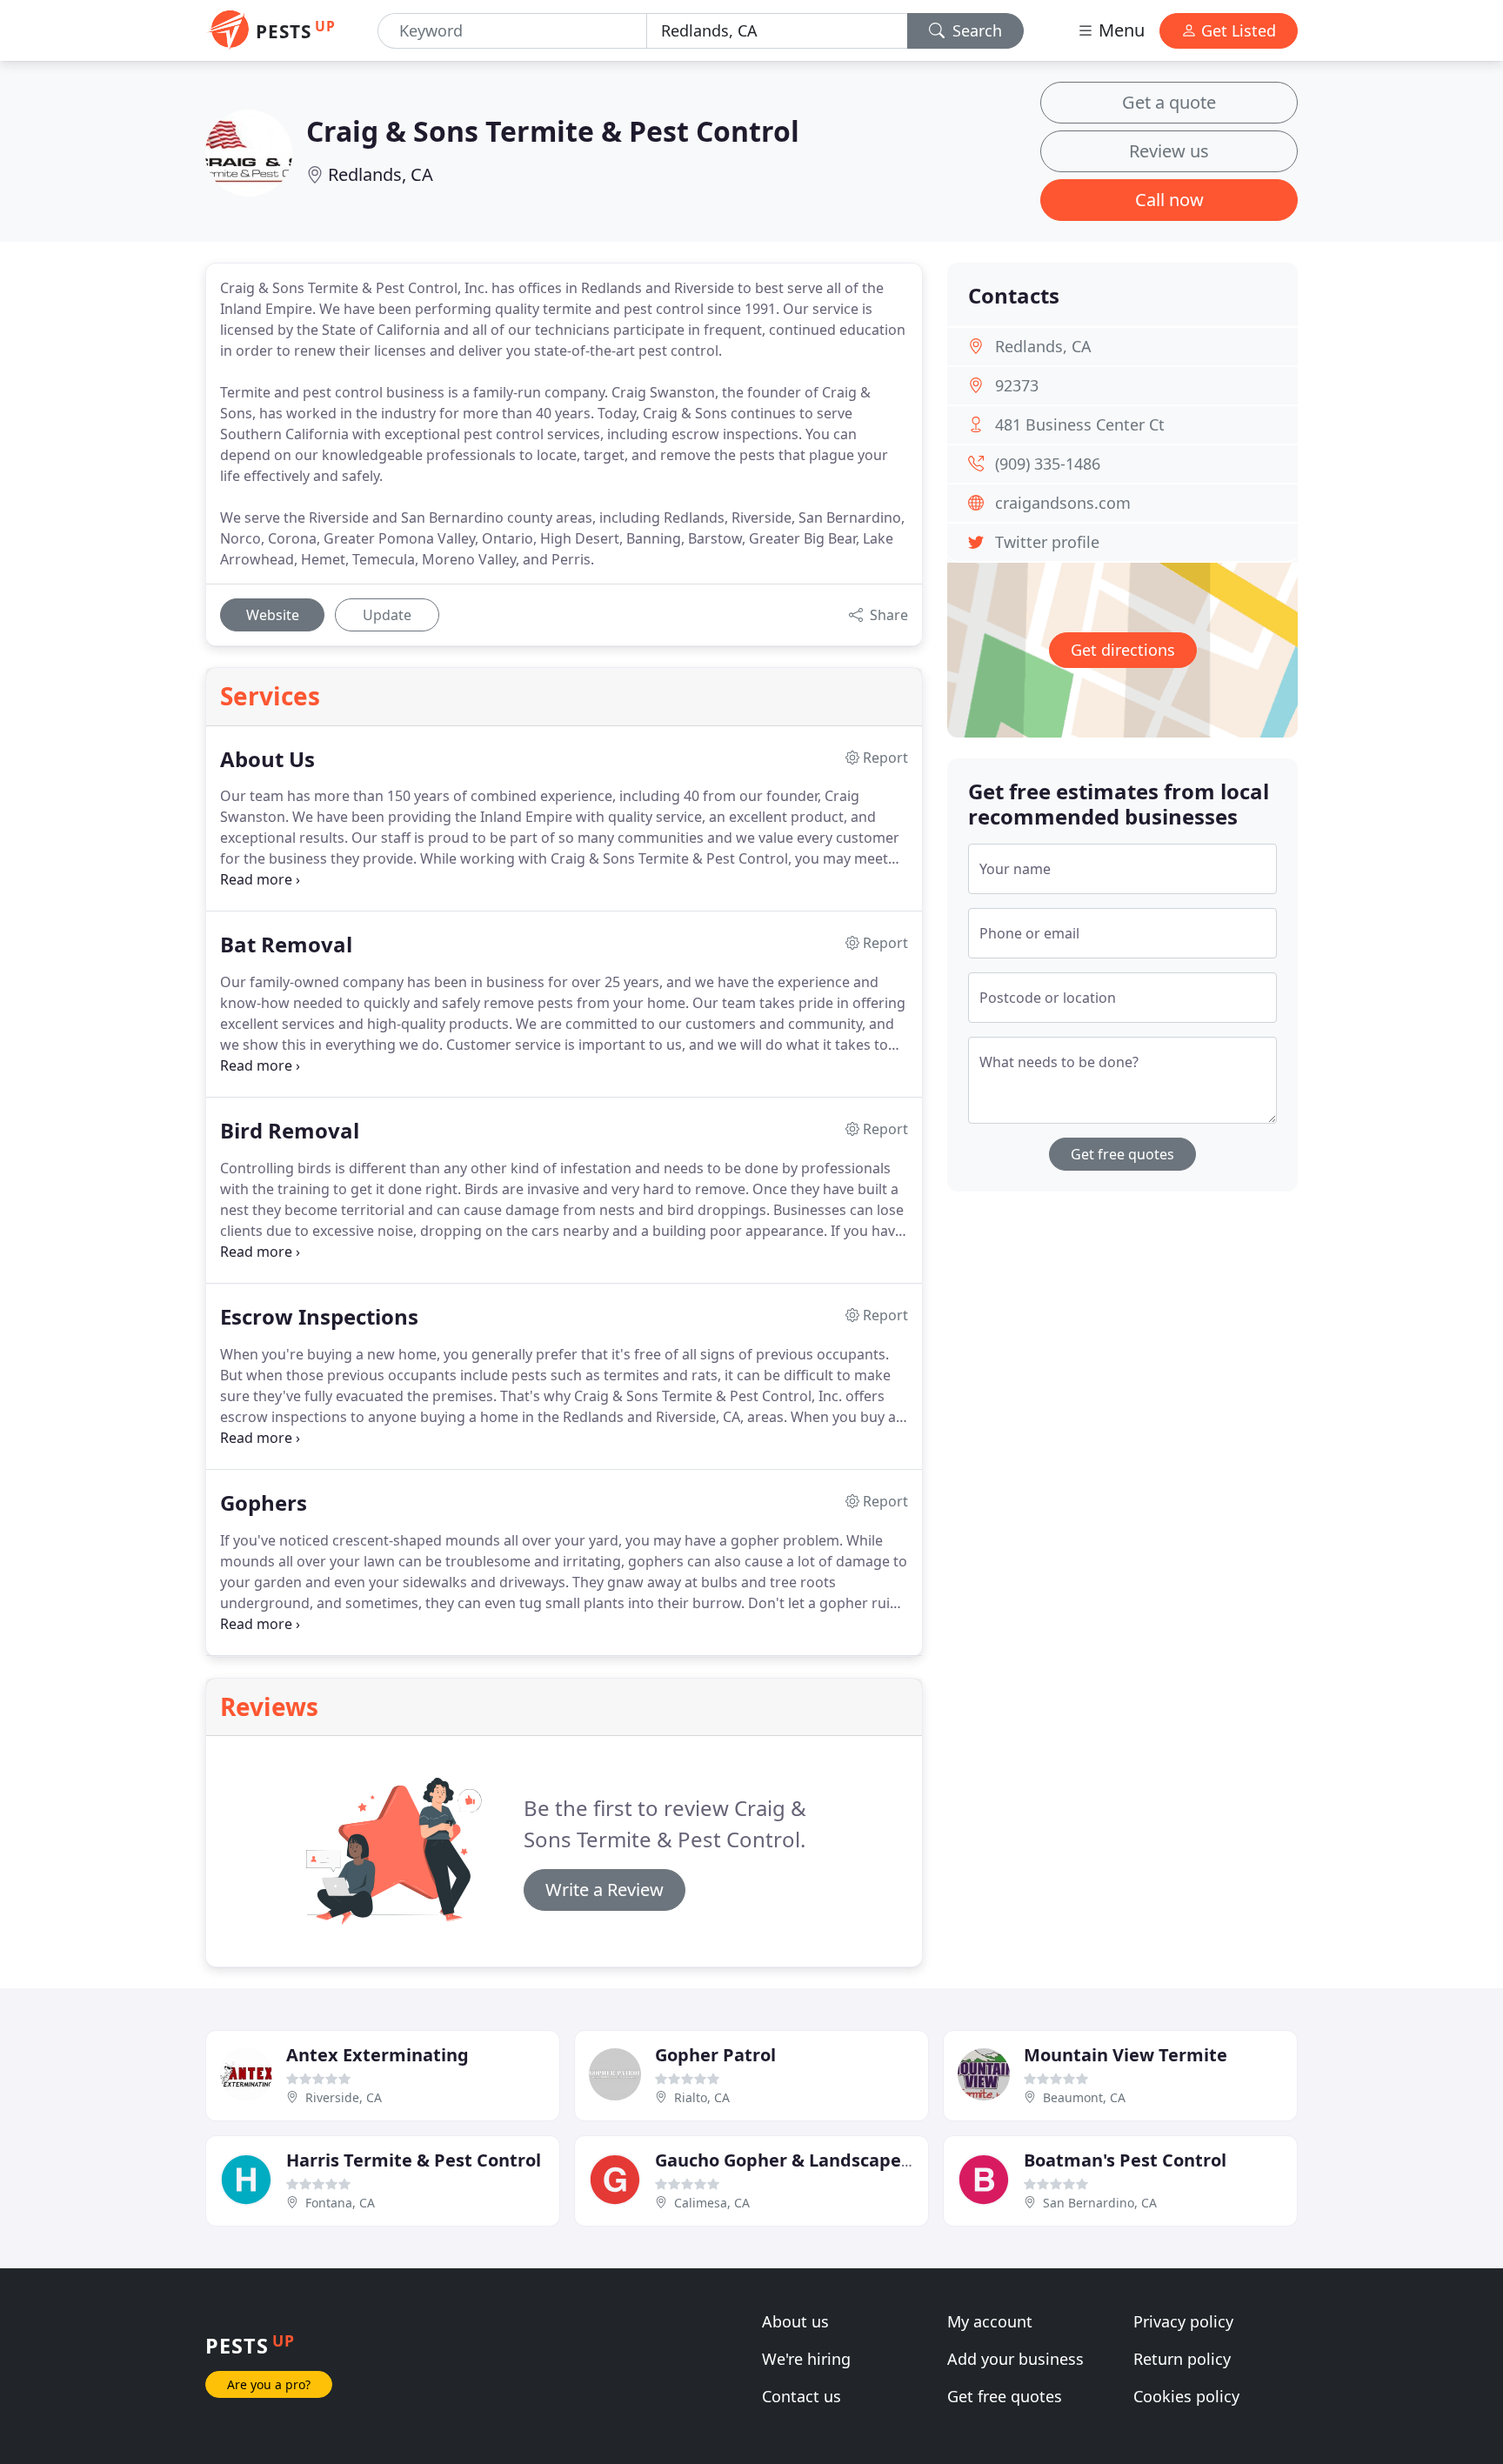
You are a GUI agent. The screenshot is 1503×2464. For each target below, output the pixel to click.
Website (273, 615)
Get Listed (1236, 30)
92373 (1017, 385)
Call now (1169, 200)
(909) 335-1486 (1048, 464)
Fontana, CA (340, 2203)
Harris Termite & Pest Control (414, 2160)
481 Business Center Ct (1080, 424)
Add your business (1015, 2359)
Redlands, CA (381, 174)
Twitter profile (1047, 542)
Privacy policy (1183, 2321)
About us (795, 2321)
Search (975, 30)
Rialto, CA (702, 2097)
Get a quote (1169, 102)
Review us (1169, 151)
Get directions (1123, 650)
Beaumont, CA (1084, 2097)
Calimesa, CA (712, 2203)
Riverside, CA (344, 2097)
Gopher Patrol (715, 2055)
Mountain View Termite (1126, 2055)
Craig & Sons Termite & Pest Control (553, 131)
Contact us (802, 2396)
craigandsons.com (1063, 503)
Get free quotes (1122, 1154)
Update (387, 615)
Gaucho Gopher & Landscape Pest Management (860, 2160)
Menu (1119, 30)
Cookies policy (1186, 2396)
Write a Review (605, 1890)
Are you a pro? (269, 2384)
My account (990, 2321)
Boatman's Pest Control (1125, 2160)
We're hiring (806, 2359)
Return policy (1182, 2359)
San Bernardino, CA (1100, 2203)
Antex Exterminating (377, 2055)
